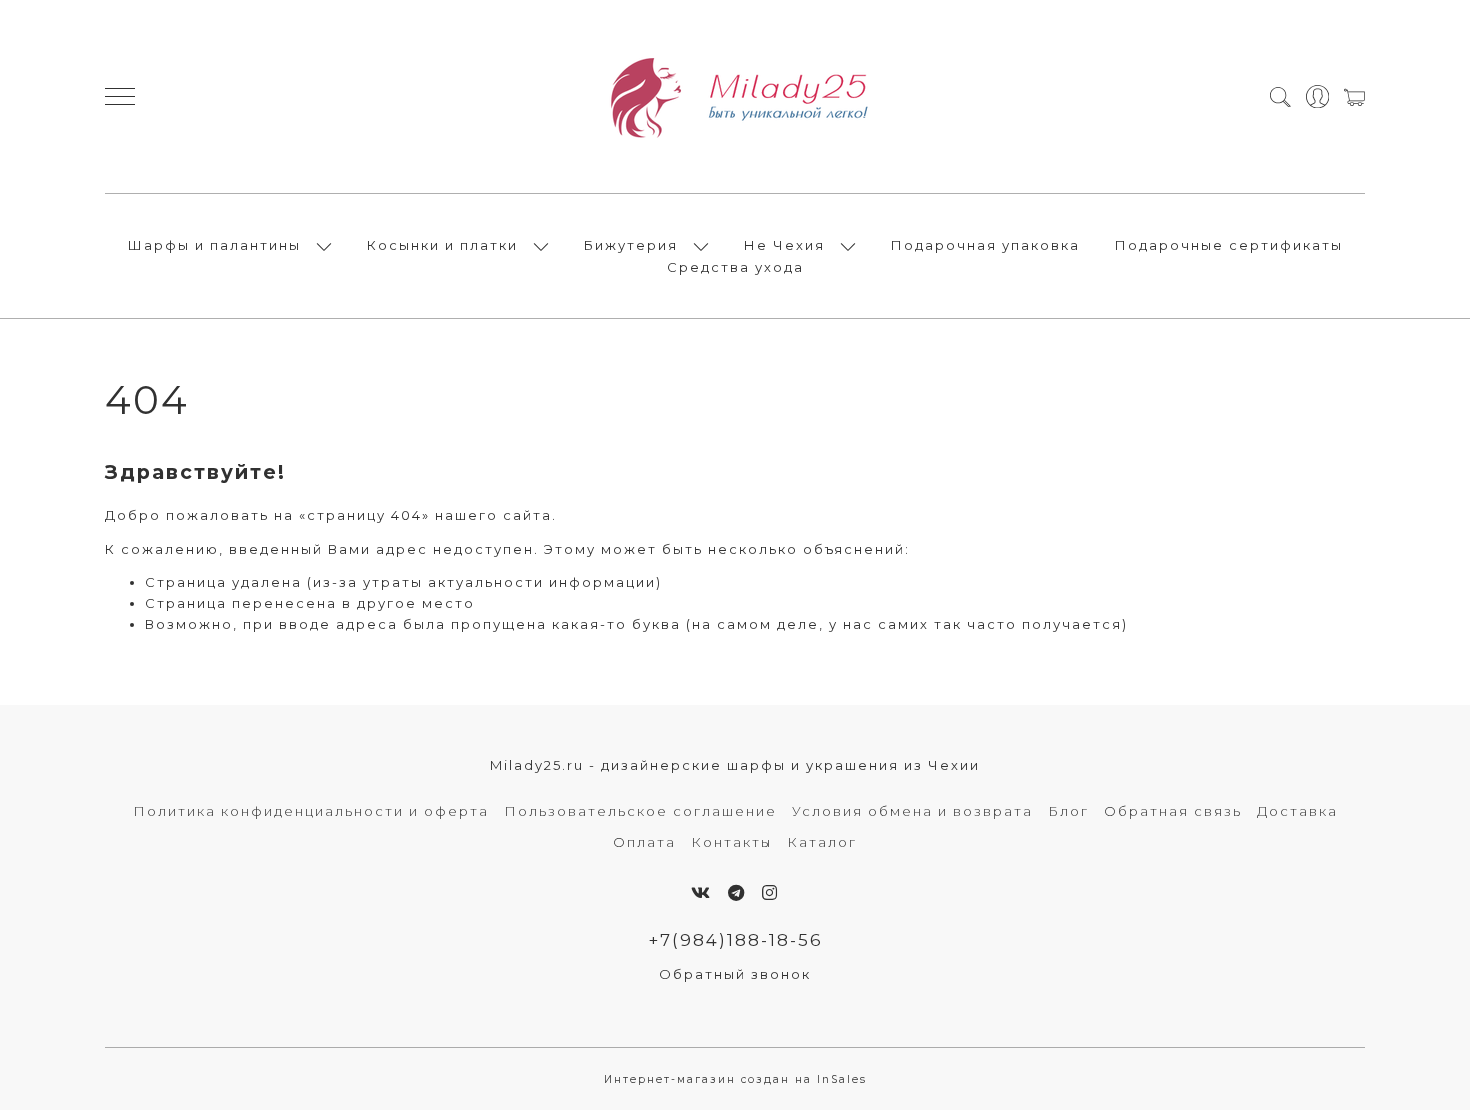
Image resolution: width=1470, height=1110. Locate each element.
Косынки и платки (442, 245)
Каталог (822, 842)
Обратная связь (1173, 811)
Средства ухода (735, 267)
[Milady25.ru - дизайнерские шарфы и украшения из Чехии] (735, 96)
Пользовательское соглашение (640, 811)
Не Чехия (784, 245)
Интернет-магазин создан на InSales (735, 1079)
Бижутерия (631, 245)
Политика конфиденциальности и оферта (311, 811)
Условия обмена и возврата (912, 811)
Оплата (644, 842)
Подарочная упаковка (985, 245)
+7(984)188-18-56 (735, 940)
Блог (1068, 811)
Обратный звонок (735, 974)
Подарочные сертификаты (1229, 245)
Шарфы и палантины (214, 245)
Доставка (1297, 811)
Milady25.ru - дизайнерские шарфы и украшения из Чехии (735, 765)
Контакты (731, 842)
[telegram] (737, 893)
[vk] (701, 893)
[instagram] (770, 893)
